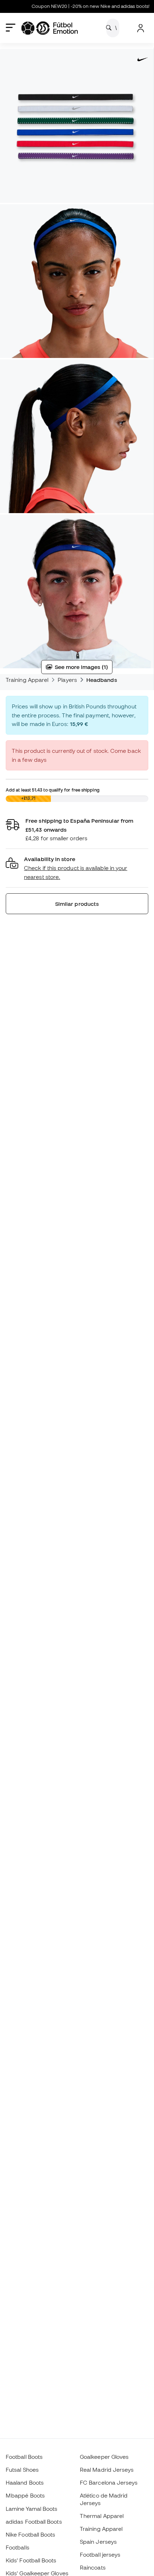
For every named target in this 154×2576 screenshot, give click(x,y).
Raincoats (93, 2567)
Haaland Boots (25, 2482)
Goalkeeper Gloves (104, 2457)
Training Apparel (27, 680)
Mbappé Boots (25, 2495)
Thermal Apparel (102, 2516)
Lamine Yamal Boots (32, 2509)
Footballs (18, 2547)
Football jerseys (100, 2555)
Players (67, 680)
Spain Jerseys (98, 2542)
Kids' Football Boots (31, 2560)
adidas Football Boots (34, 2522)
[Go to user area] (141, 28)
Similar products (77, 904)
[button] (77, 868)
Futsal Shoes (22, 2470)
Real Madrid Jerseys (107, 2470)
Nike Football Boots (30, 2534)
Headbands (102, 680)
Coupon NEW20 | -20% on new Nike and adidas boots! (76, 6)
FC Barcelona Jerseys (109, 2482)
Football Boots (24, 2457)
